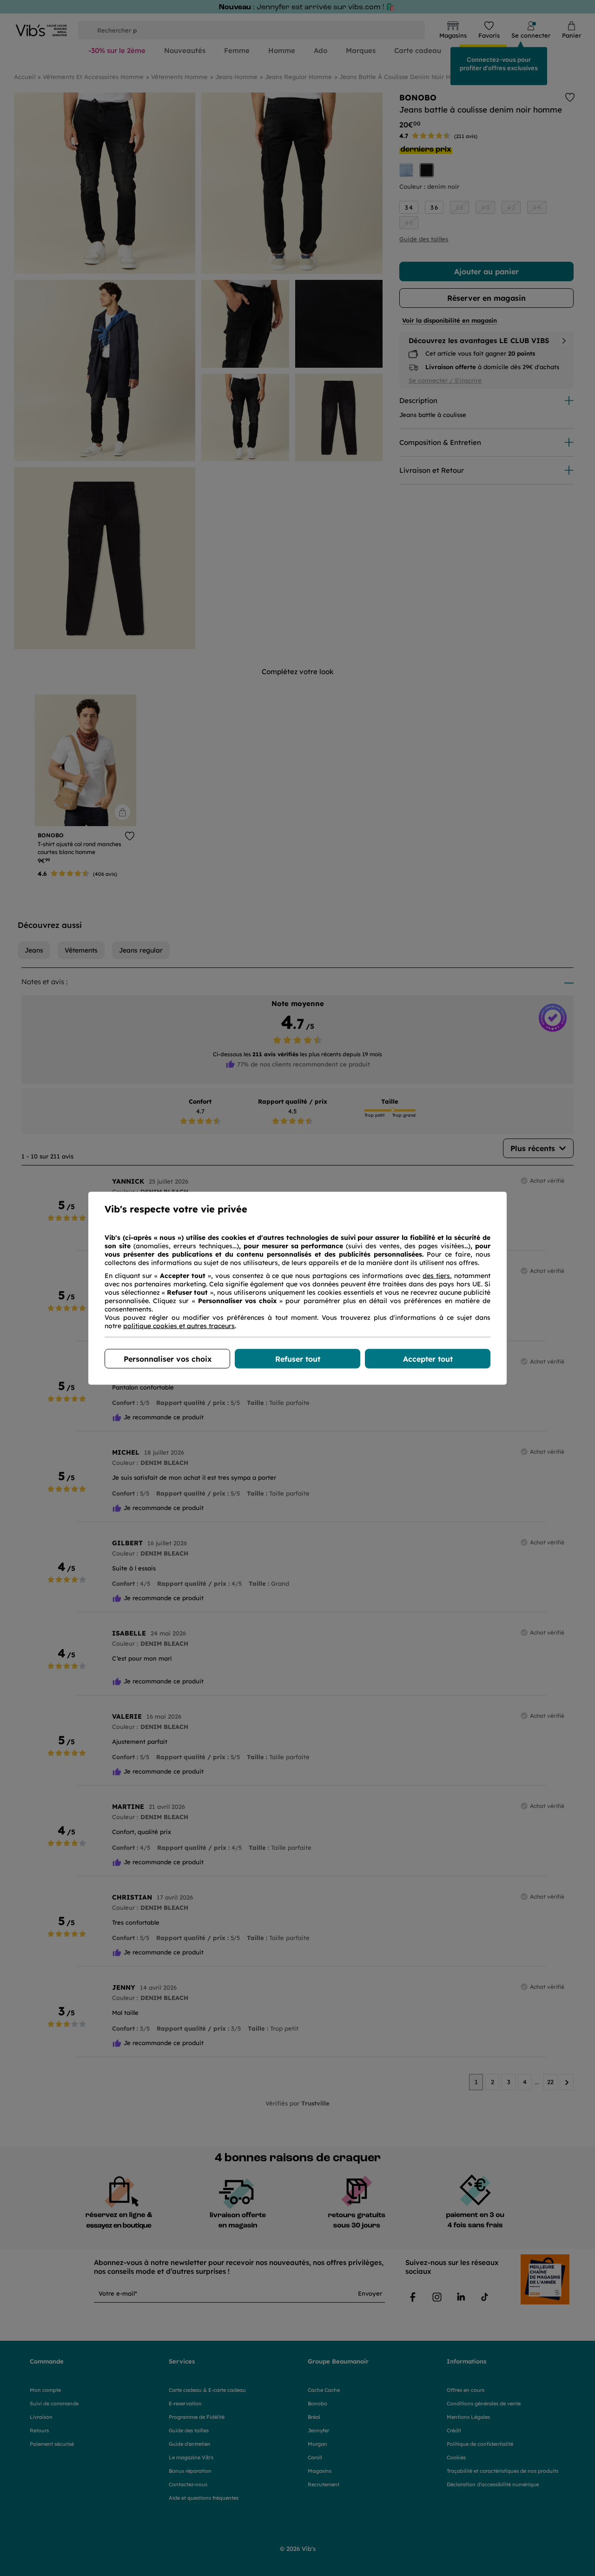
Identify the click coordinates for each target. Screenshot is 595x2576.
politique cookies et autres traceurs (179, 1325)
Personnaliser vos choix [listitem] (168, 1358)
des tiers (436, 1275)
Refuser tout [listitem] (298, 1358)
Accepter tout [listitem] (428, 1358)
